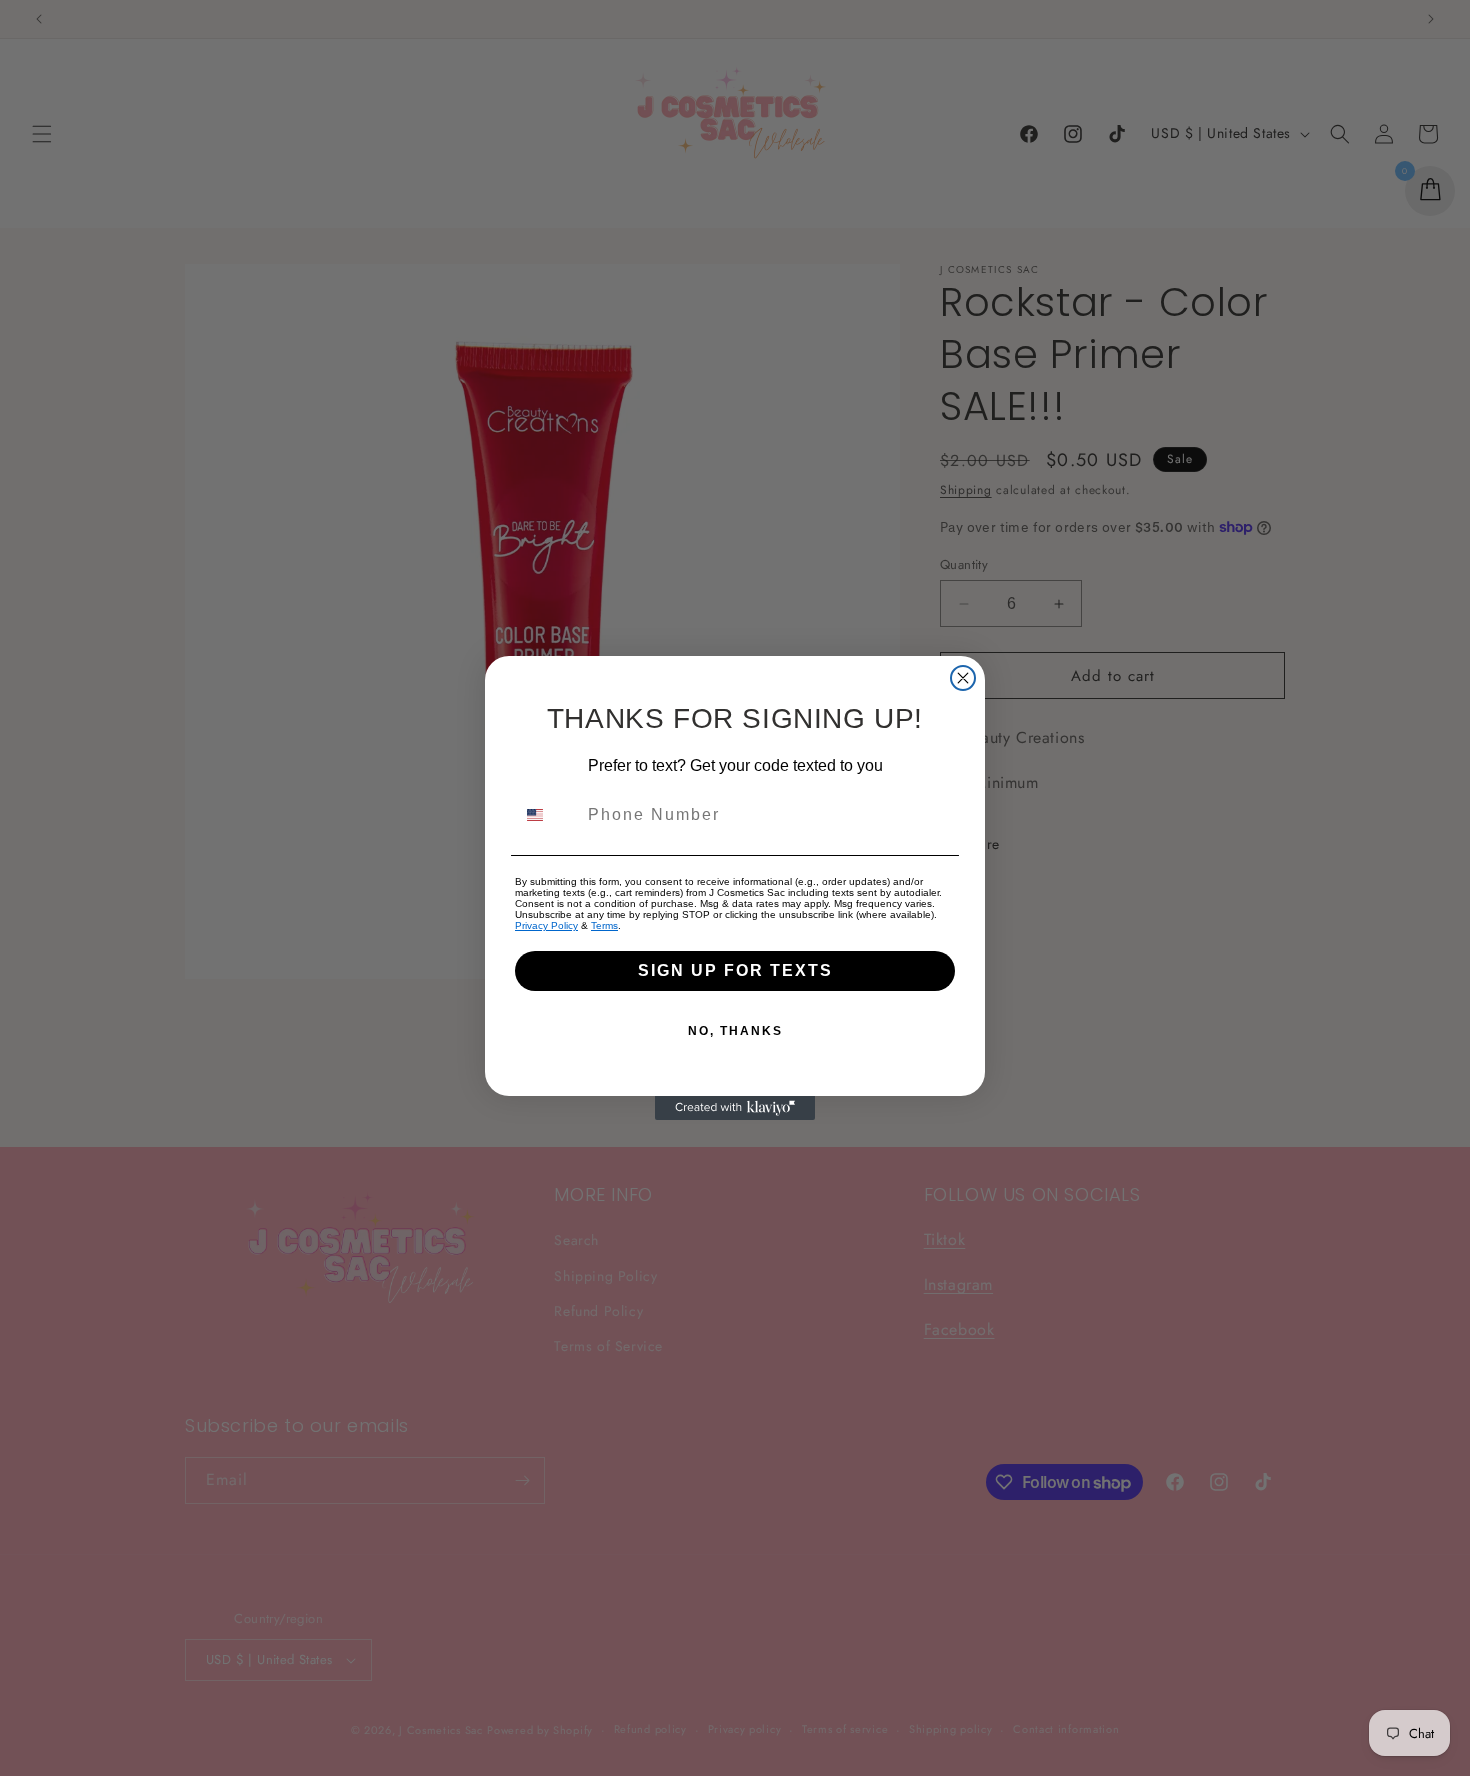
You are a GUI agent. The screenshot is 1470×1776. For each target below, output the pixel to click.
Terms (604, 925)
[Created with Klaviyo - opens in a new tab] (735, 1108)
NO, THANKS (735, 1031)
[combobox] (547, 815)
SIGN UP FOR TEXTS (735, 970)
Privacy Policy (546, 925)
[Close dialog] (963, 678)
